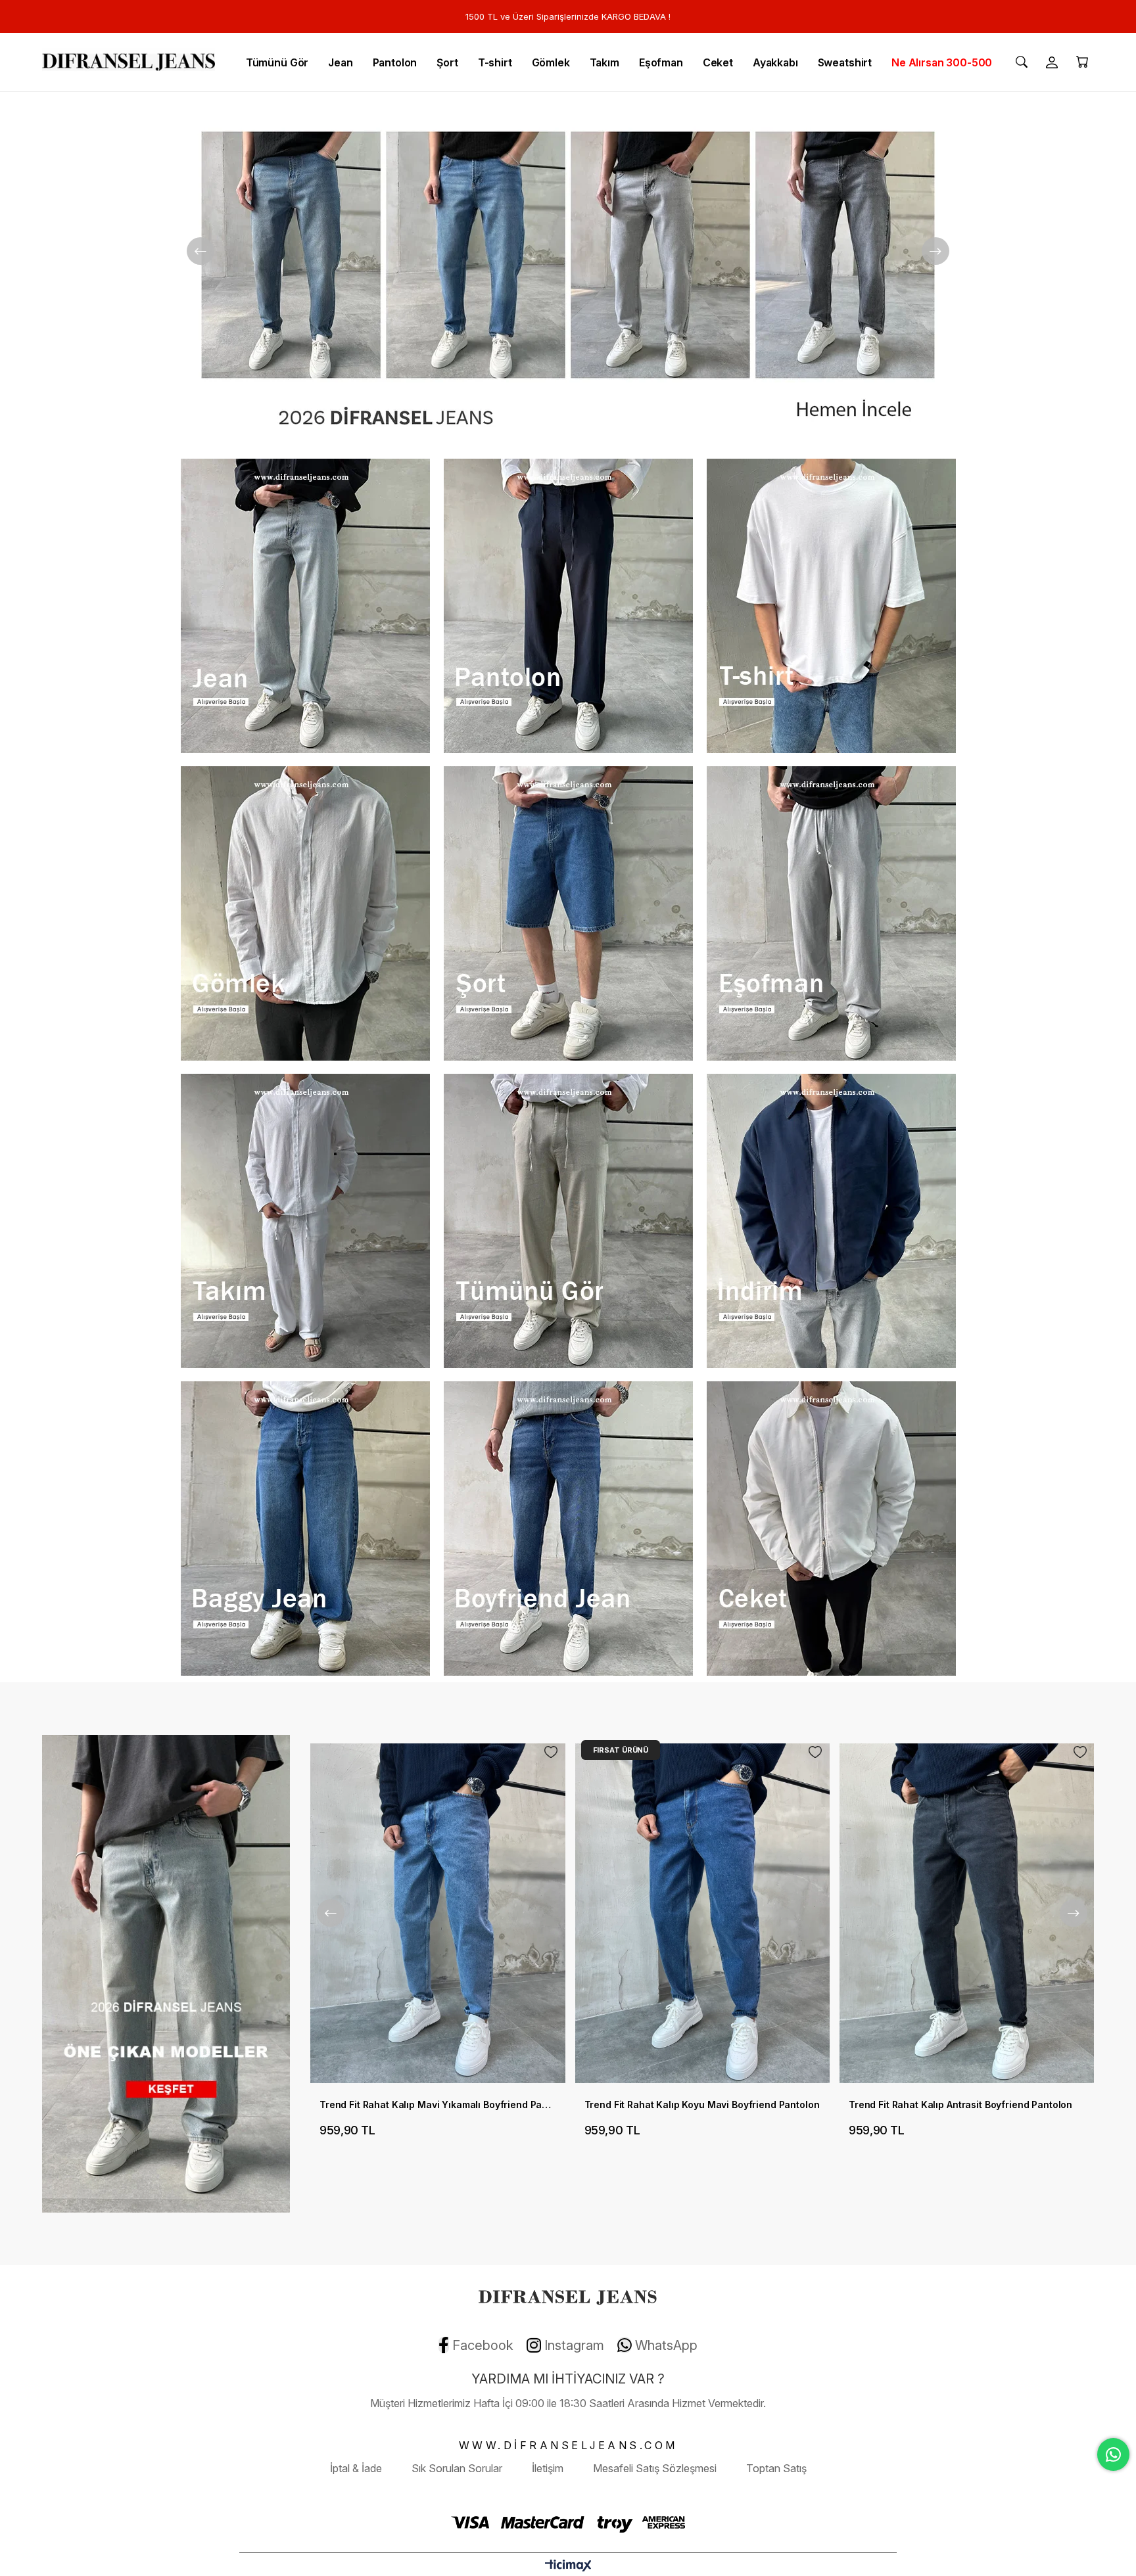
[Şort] (568, 913)
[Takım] (305, 1221)
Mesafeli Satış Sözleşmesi (655, 2468)
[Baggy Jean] (568, 272)
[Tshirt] (831, 606)
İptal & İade (356, 2468)
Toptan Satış (776, 2468)
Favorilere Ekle (550, 1752)
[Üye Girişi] (1052, 62)
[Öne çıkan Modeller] (166, 1974)
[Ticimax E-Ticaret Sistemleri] (568, 2566)
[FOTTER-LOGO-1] (568, 2295)
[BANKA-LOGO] (568, 2522)
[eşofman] (831, 913)
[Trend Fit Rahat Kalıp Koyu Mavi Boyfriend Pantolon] (438, 1913)
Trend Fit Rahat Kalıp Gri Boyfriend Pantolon (950, 2104)
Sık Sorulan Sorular (457, 2468)
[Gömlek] (305, 913)
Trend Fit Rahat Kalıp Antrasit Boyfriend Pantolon (696, 2104)
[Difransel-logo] (129, 62)
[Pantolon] (568, 606)
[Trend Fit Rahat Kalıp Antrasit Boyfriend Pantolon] (702, 1913)
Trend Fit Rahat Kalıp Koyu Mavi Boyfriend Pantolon (437, 2104)
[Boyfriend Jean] (568, 1529)
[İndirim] (831, 1221)
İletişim (548, 2468)
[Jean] (305, 606)
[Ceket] (831, 1529)
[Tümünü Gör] (568, 1221)
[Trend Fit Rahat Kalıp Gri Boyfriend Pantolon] (967, 1913)
